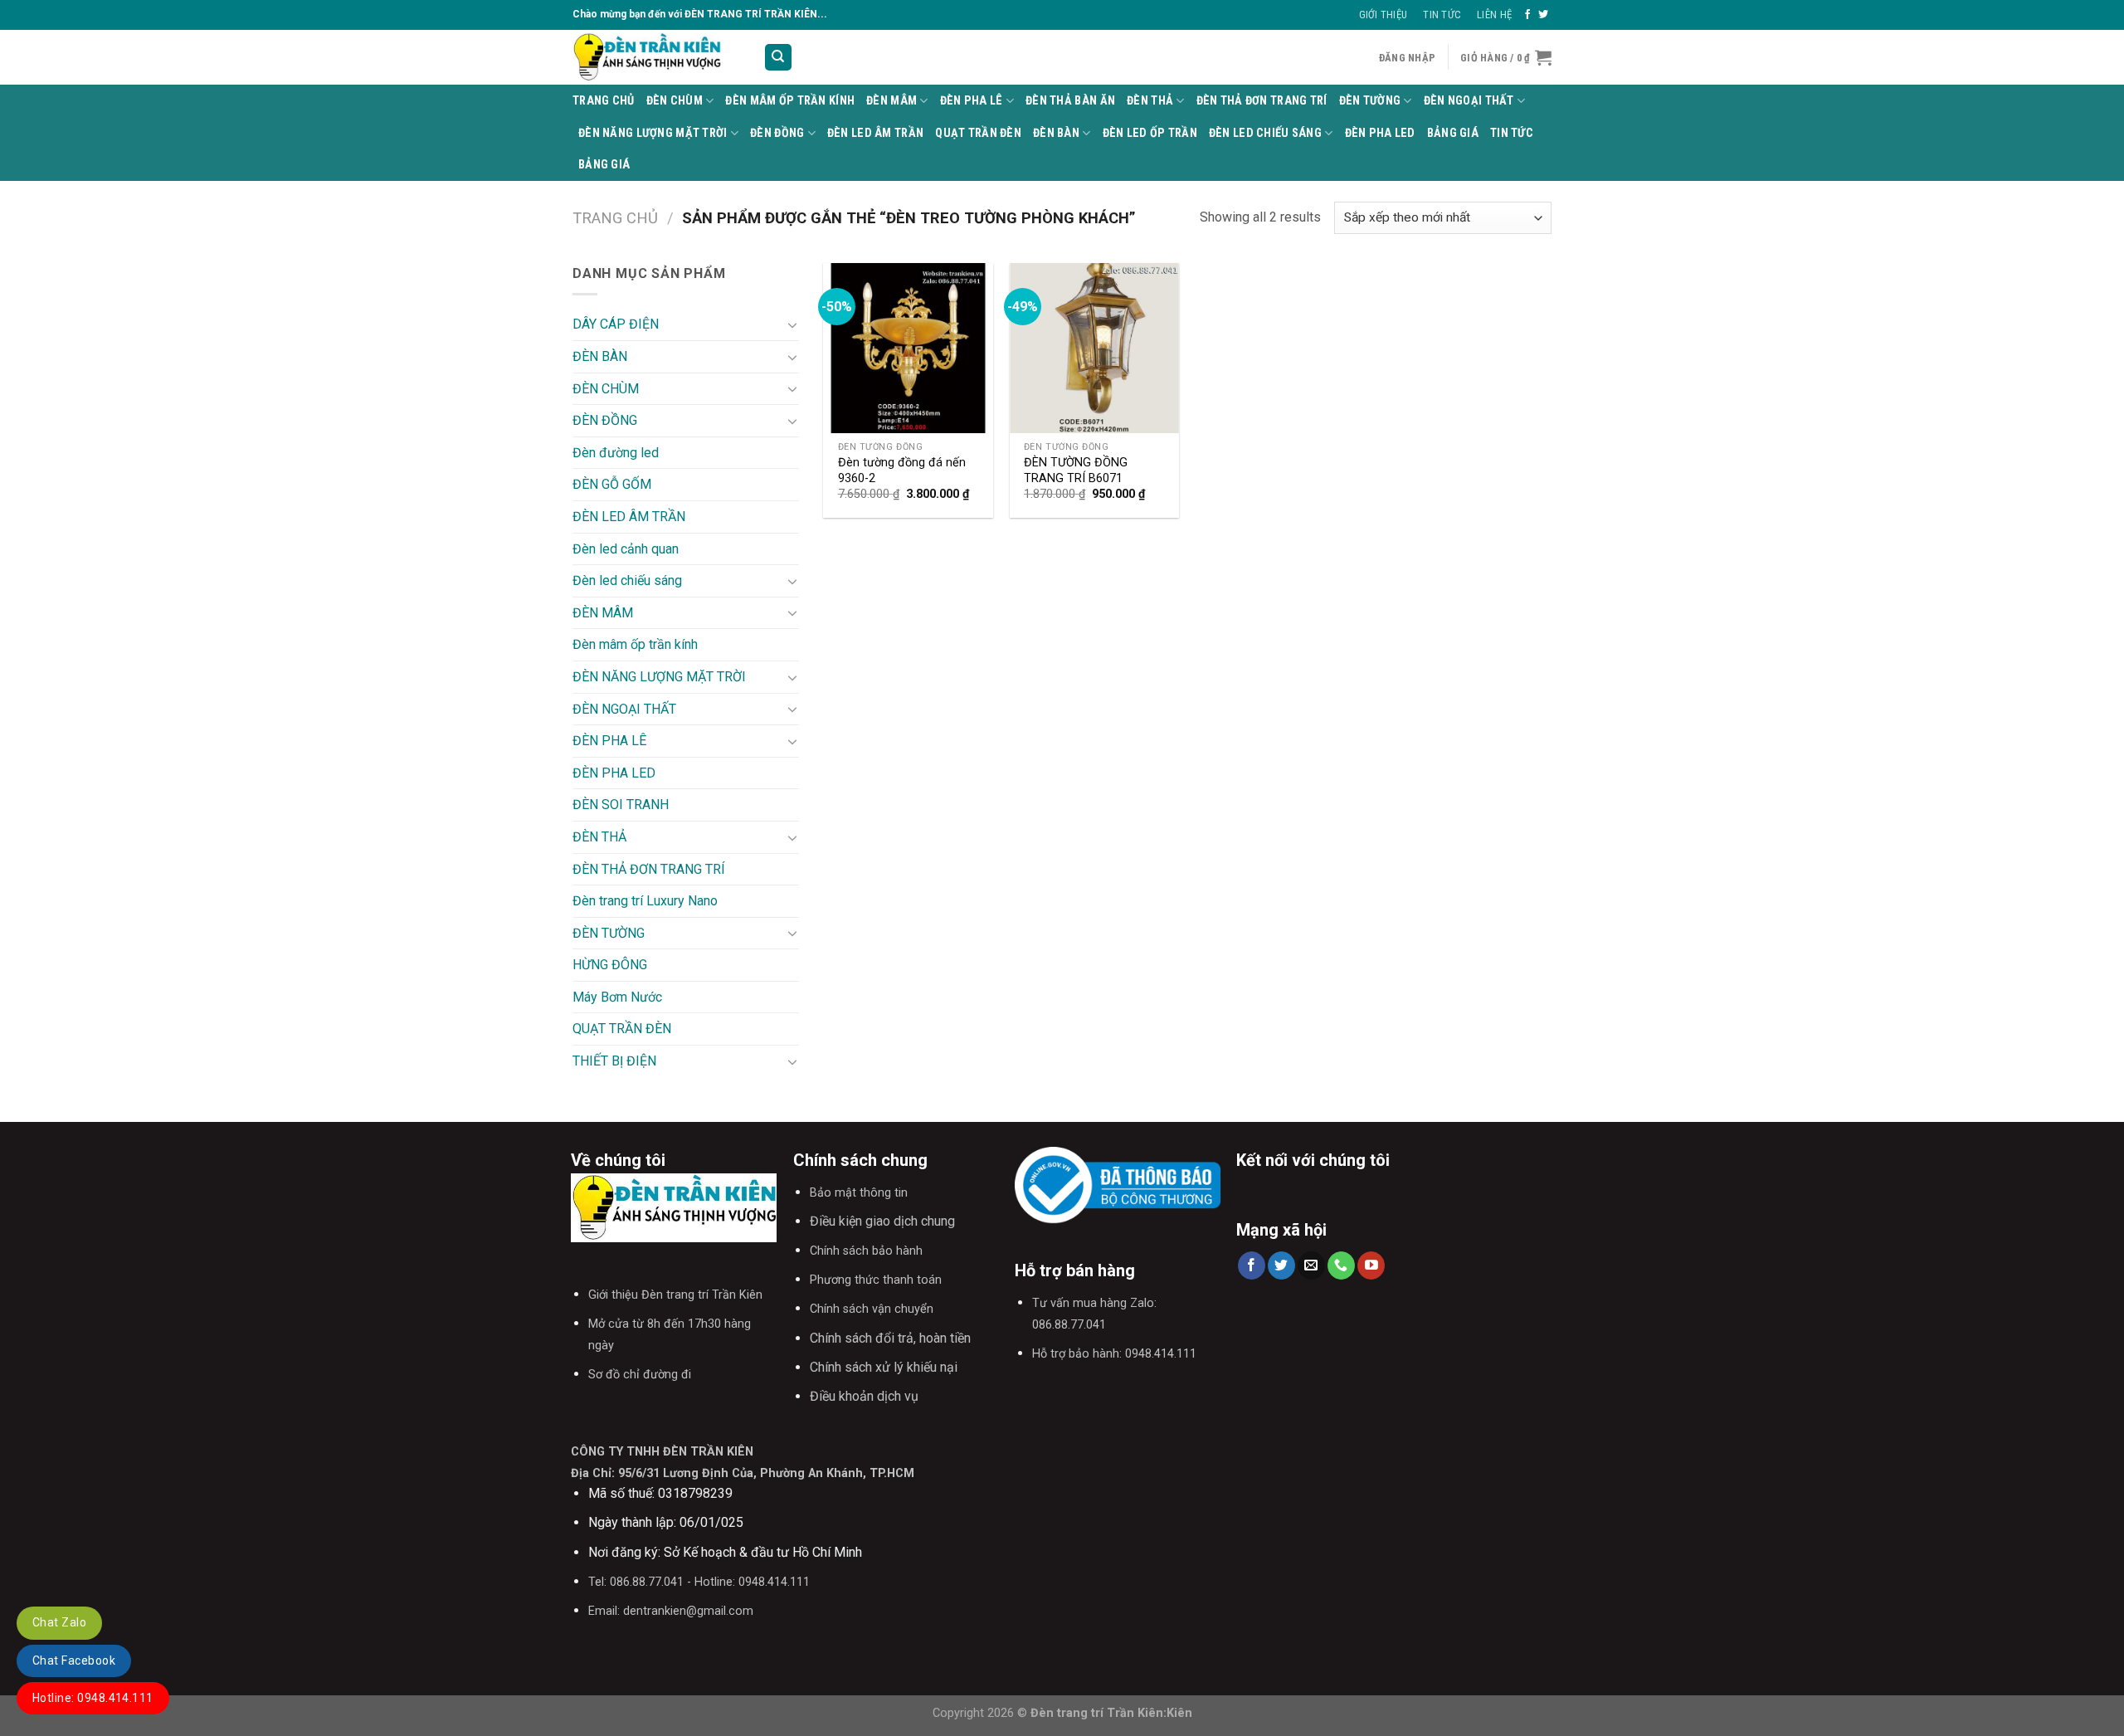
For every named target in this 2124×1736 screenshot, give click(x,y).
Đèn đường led (616, 453)
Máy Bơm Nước (617, 997)
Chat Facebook (74, 1660)
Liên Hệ (1494, 15)
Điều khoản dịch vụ (864, 1396)
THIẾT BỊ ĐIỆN (614, 1061)
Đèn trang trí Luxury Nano (645, 901)
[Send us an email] (1311, 1265)
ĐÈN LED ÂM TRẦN (875, 133)
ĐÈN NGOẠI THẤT (1469, 101)
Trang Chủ (604, 101)
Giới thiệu (1384, 15)
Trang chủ (615, 218)
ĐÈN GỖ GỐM (612, 484)
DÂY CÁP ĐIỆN (616, 324)
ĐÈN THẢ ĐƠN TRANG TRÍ (1262, 101)
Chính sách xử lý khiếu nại (884, 1367)
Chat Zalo (59, 1622)
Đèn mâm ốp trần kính (790, 101)
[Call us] (1341, 1265)
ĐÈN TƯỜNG (1370, 101)
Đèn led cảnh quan (626, 549)
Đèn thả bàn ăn (1070, 101)
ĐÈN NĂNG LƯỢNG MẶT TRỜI (653, 133)
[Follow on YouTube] (1371, 1265)
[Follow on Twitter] (1543, 15)
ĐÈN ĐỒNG (777, 133)
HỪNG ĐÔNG (610, 965)
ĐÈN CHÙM (675, 101)
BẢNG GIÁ (1453, 133)
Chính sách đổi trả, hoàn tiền (890, 1338)
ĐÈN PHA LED (1380, 133)
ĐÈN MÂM (891, 101)
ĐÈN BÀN (1056, 133)
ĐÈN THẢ (1150, 101)
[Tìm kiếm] (779, 58)
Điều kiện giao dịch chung (882, 1221)
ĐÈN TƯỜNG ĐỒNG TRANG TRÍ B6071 (1076, 471)
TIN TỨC (1512, 133)
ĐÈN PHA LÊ (972, 101)
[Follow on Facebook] (1527, 15)
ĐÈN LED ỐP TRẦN (1150, 133)
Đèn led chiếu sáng (1265, 133)
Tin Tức (1442, 15)
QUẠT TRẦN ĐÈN (978, 133)
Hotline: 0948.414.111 (93, 1698)
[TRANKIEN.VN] (655, 57)
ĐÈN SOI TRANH (621, 805)
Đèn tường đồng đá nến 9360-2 (902, 471)
